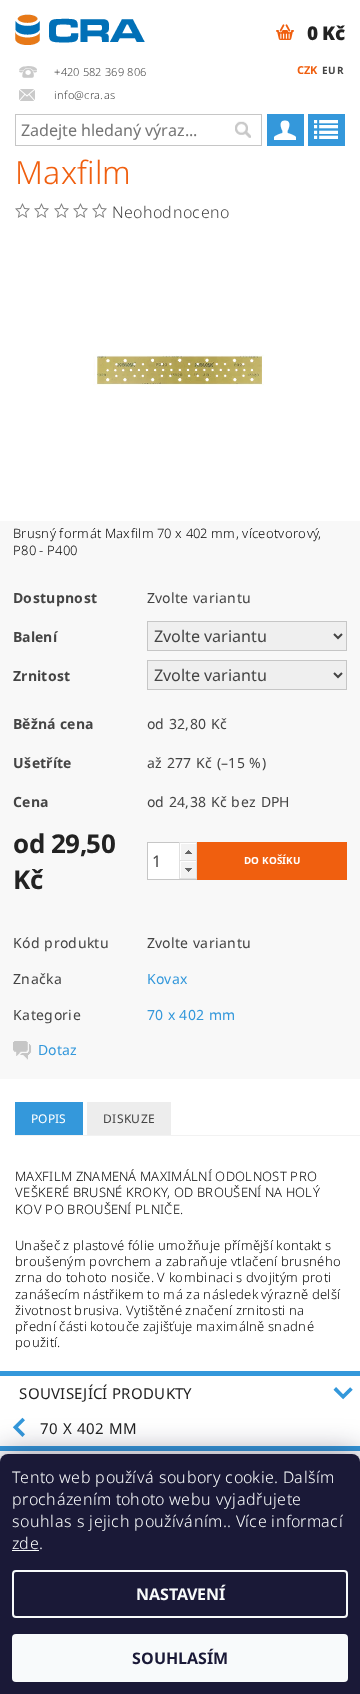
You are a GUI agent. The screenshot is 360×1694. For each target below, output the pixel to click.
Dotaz (58, 1050)
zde (25, 1543)
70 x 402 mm (191, 1014)
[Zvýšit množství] (188, 851)
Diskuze (129, 1118)
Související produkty (105, 1393)
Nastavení (180, 1594)
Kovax (167, 978)
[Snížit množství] (188, 869)
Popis (49, 1118)
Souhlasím (180, 1658)
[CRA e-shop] (80, 26)
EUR (333, 70)
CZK (307, 69)
